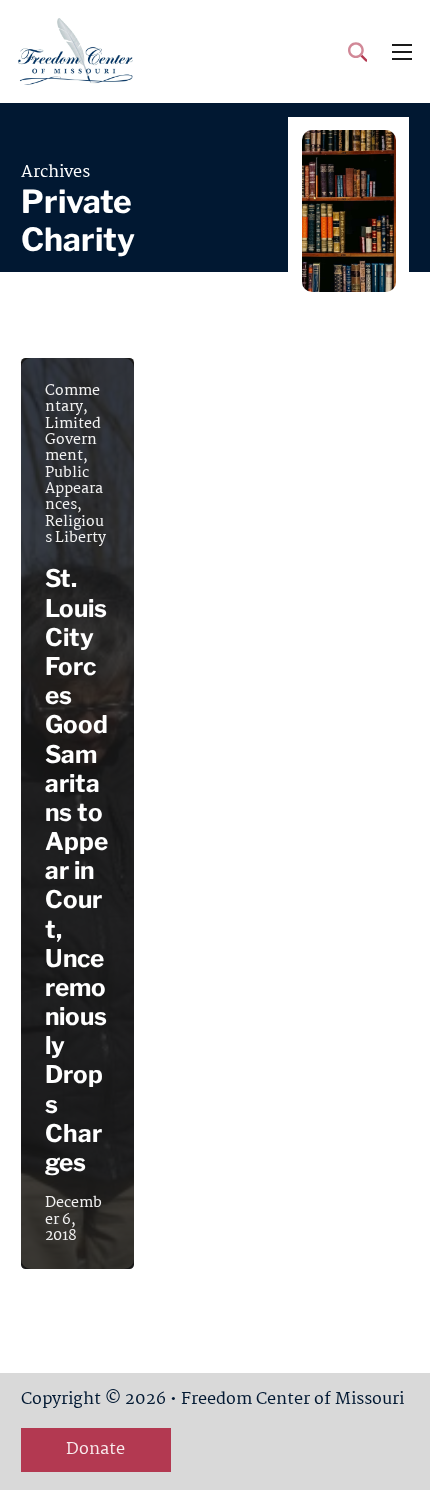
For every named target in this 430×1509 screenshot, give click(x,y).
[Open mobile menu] (402, 52)
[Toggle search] (357, 52)
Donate (95, 1449)
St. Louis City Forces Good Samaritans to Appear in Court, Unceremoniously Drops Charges (76, 870)
